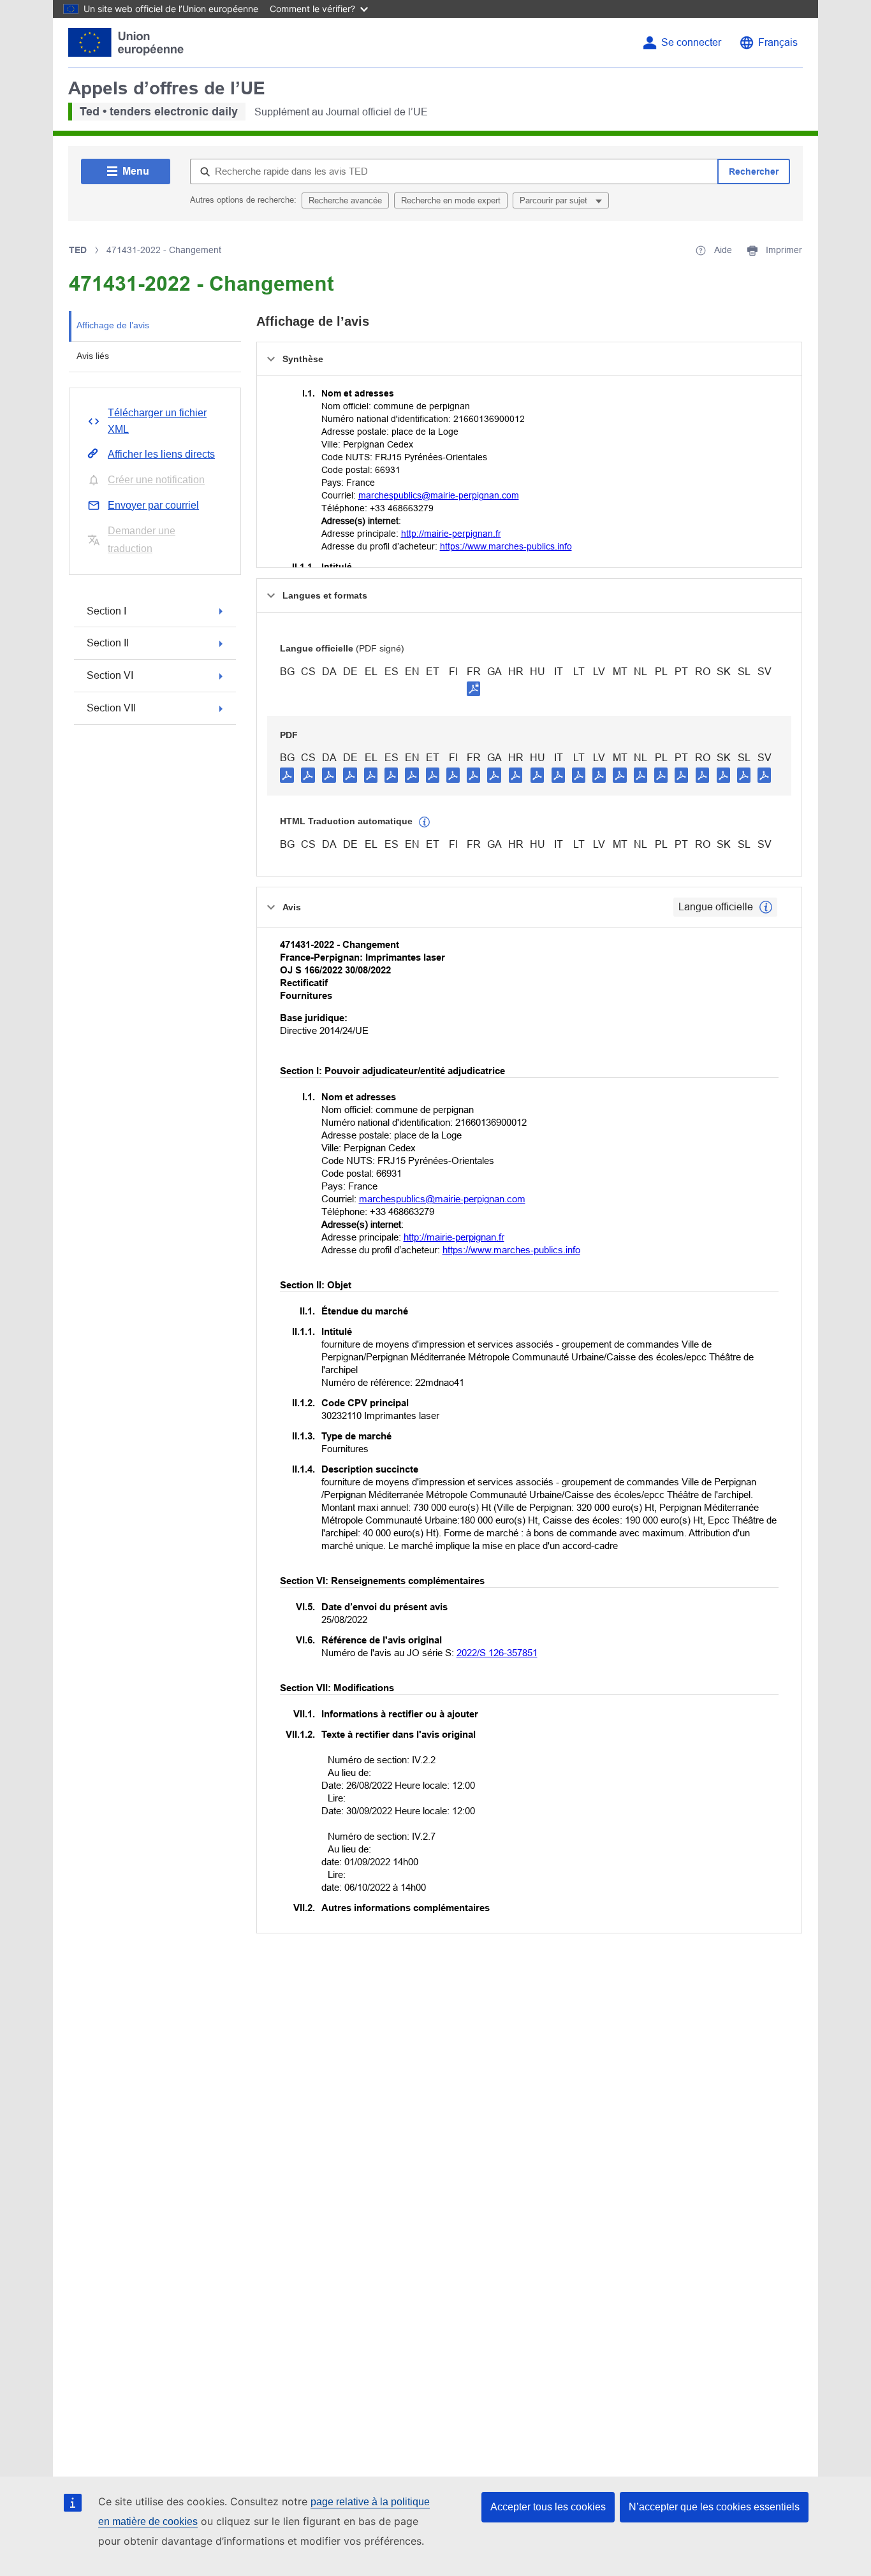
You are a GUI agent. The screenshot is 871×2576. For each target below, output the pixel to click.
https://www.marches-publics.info (506, 546)
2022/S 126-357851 (497, 1653)
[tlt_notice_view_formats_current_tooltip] (766, 907)
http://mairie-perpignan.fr (451, 534)
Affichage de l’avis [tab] (113, 325)
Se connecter (691, 42)
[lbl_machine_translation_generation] (425, 822)
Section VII (111, 708)
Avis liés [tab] (93, 356)
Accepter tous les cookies (548, 2507)
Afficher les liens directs (161, 454)
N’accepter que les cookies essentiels (714, 2507)
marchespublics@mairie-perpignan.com (439, 495)
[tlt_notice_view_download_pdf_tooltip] (287, 775)
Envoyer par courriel (153, 505)
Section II (108, 643)
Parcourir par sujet (555, 200)
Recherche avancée (345, 200)
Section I (106, 611)
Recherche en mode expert (451, 200)
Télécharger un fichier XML (157, 421)
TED (78, 250)
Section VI (110, 675)
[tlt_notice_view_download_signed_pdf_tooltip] (474, 688)
